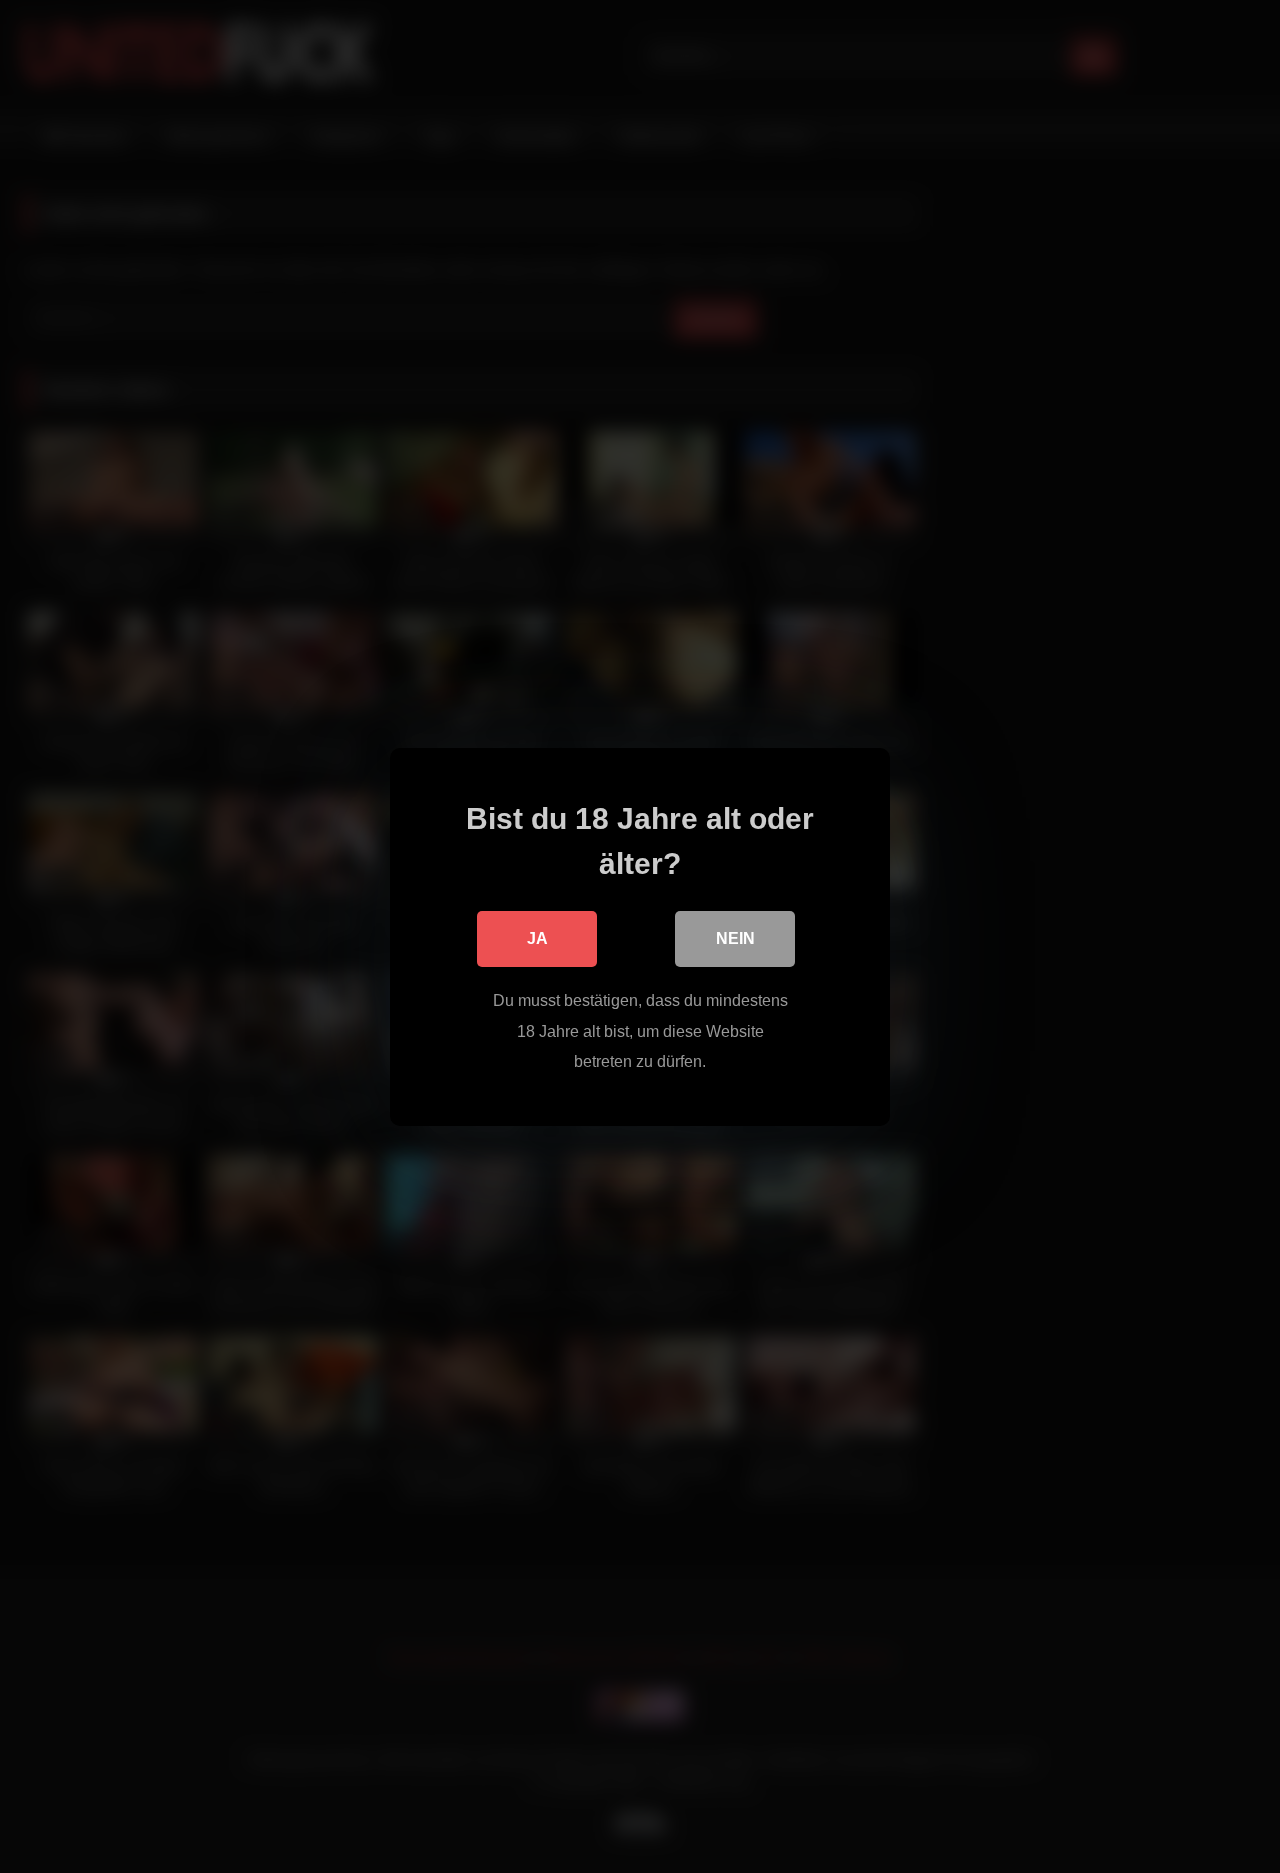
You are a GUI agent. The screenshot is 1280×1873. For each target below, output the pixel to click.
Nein (735, 938)
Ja (537, 938)
